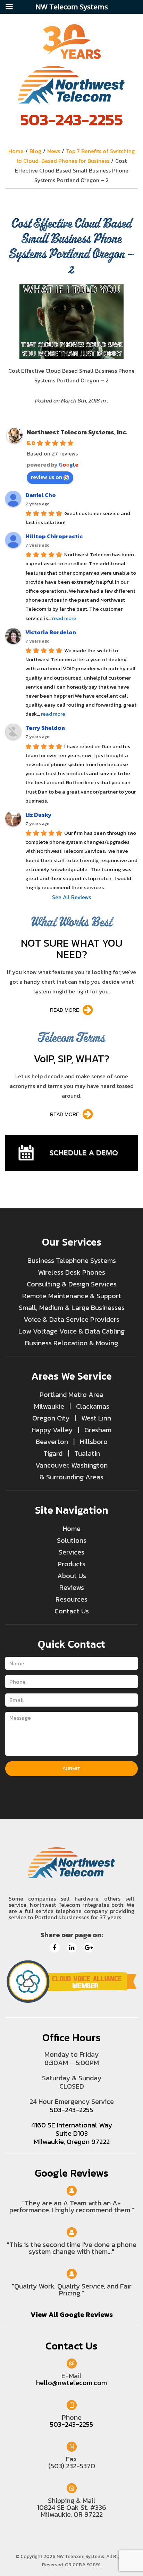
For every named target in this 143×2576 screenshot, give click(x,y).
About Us (72, 1576)
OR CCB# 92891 (83, 2565)
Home (72, 1529)
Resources (71, 1599)
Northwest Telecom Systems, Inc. (77, 432)
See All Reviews (71, 897)
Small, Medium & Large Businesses (72, 1308)
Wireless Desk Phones (71, 1272)
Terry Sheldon (45, 728)
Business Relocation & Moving (71, 1343)
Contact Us (72, 1611)
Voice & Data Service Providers (71, 1319)
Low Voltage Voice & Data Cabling (71, 1331)
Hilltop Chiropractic (54, 536)
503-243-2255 (71, 119)
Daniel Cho (41, 495)
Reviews (72, 1587)
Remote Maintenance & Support (72, 1296)
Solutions (72, 1540)
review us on (47, 477)
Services (71, 1552)
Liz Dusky (38, 815)
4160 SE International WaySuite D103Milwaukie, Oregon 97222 (72, 2133)
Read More (65, 1010)
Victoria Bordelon (51, 632)
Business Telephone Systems (72, 1260)
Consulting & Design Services (72, 1284)
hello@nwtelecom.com (71, 2383)
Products (71, 1564)
